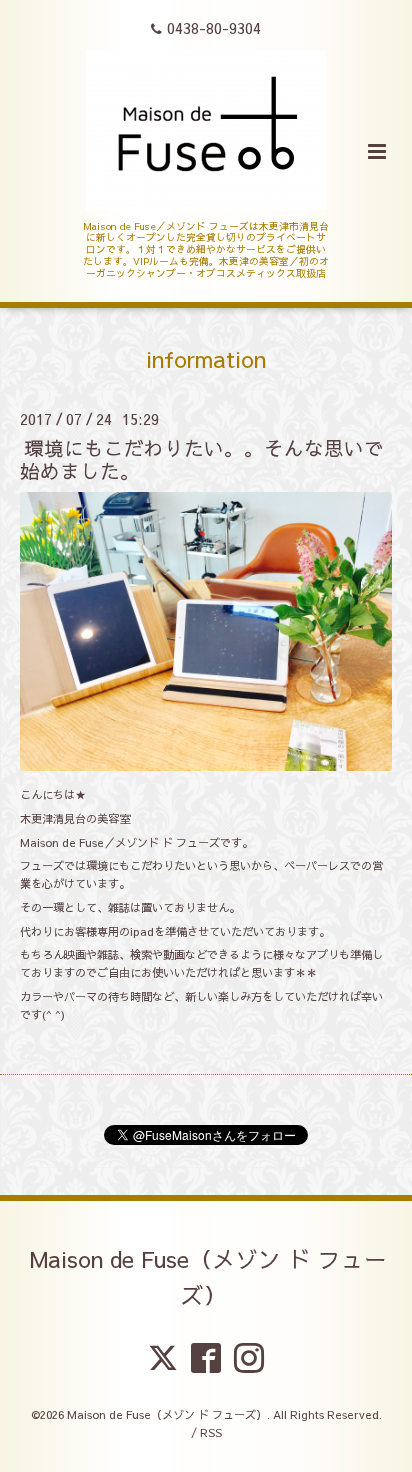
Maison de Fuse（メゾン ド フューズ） (208, 1276)
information (206, 358)
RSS (211, 1432)
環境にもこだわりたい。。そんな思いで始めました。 (202, 459)
